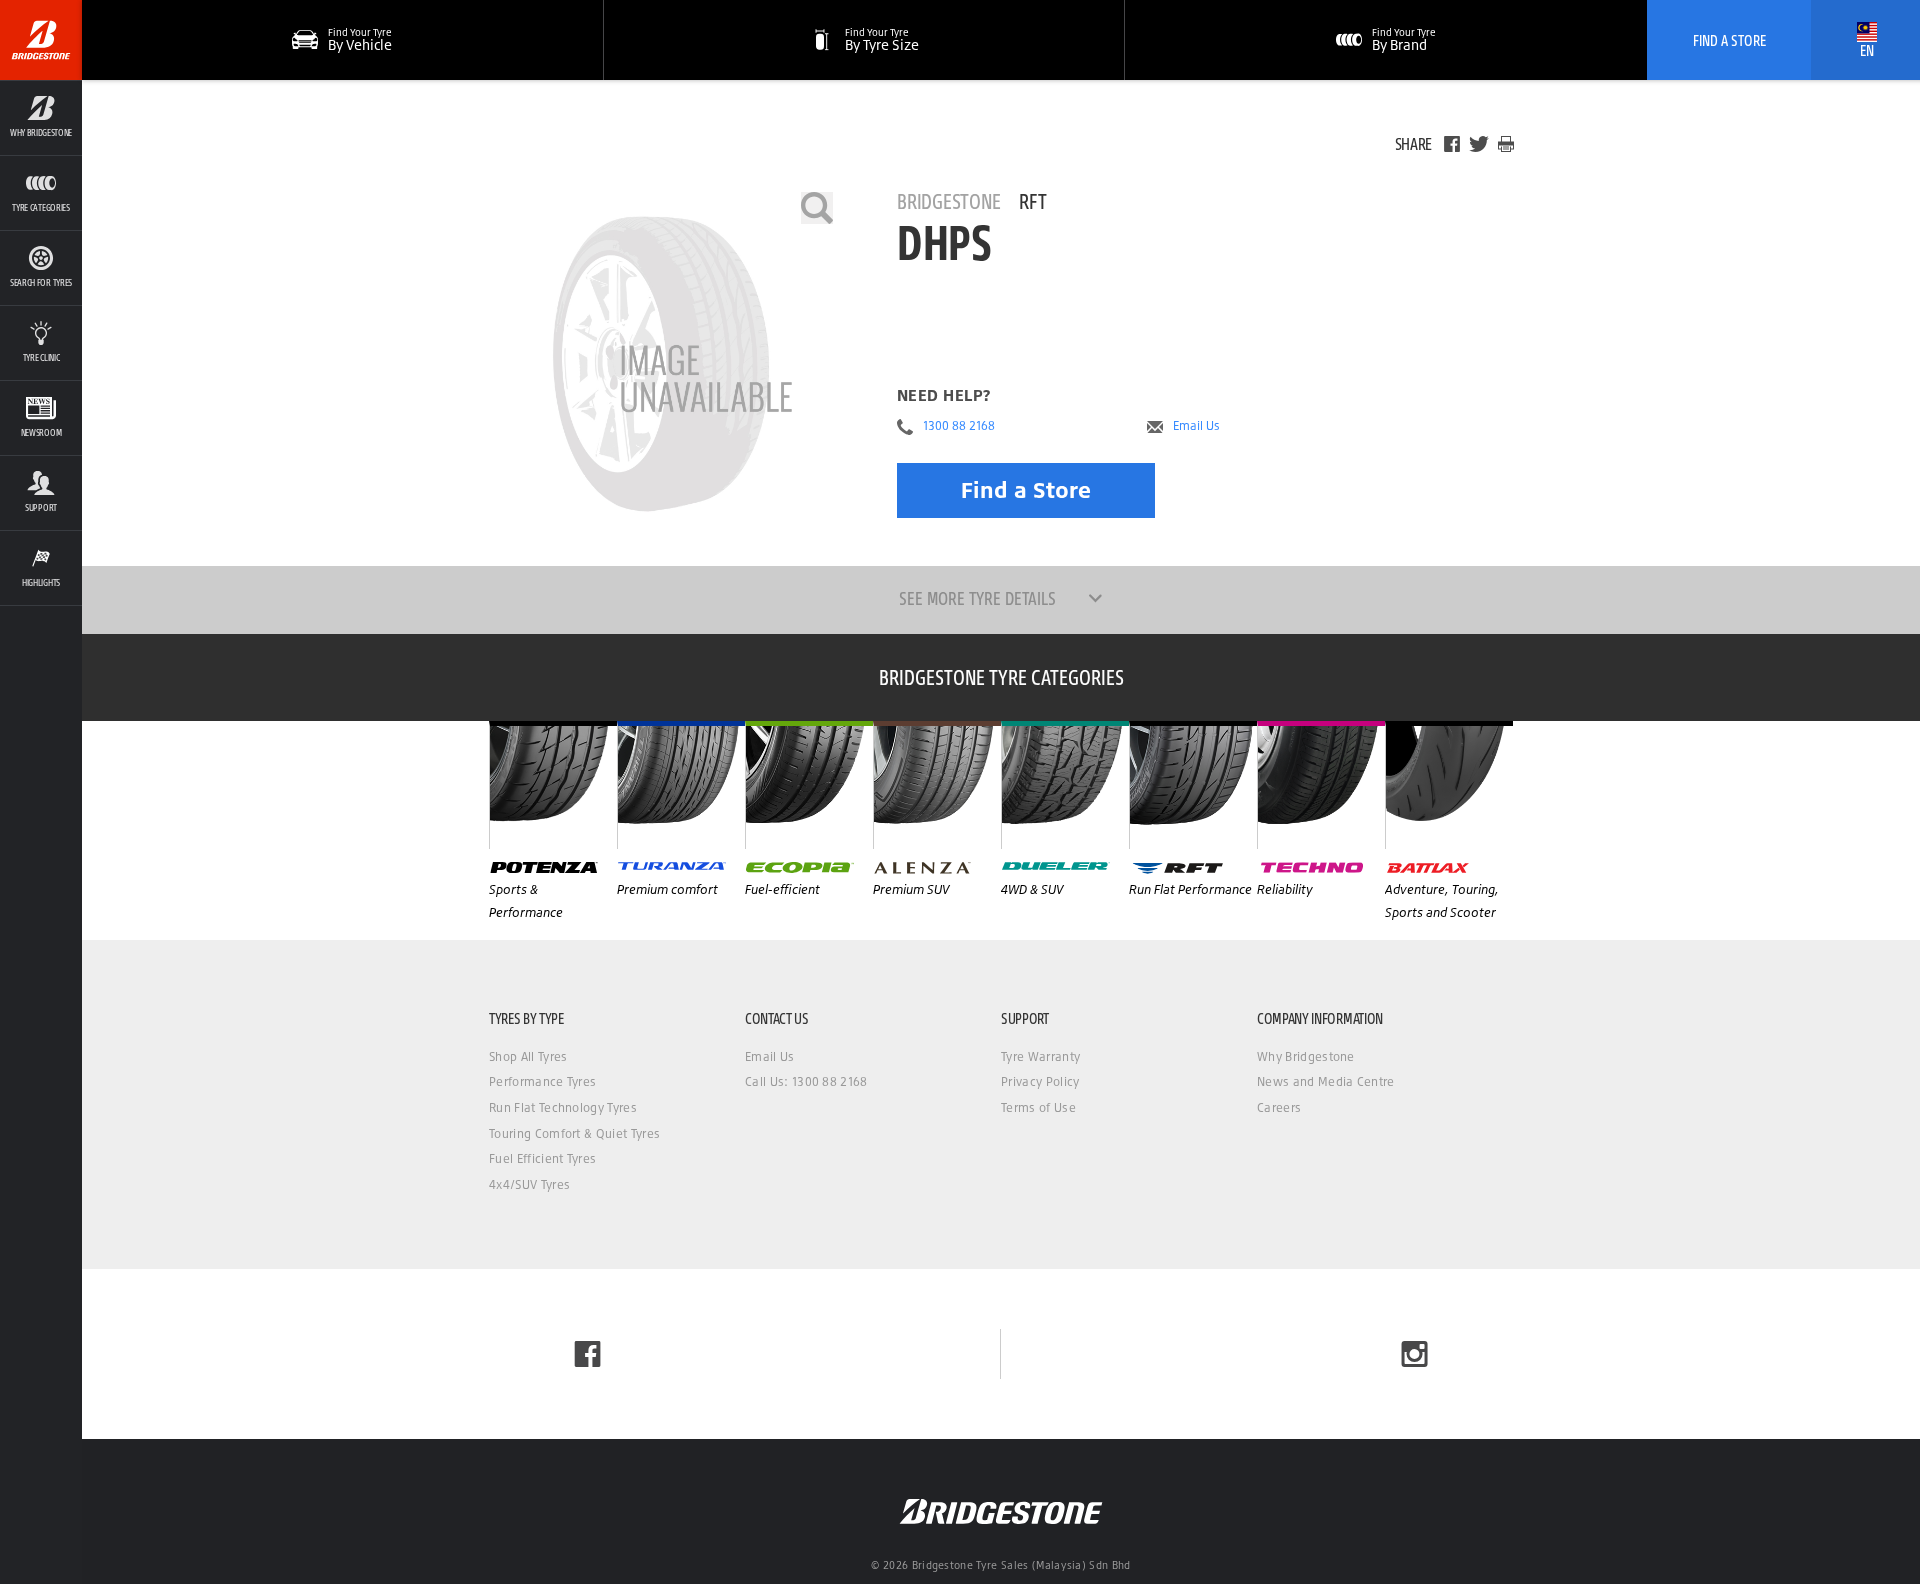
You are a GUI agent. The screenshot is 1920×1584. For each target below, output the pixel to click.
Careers (1279, 1107)
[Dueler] (1065, 785)
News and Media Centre (1326, 1081)
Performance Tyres (542, 1081)
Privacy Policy (1040, 1081)
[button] (41, 117)
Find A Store (1729, 40)
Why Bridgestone (1306, 1056)
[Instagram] (1414, 1354)
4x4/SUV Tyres (529, 1184)
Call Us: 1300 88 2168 (806, 1081)
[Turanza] (681, 785)
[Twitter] (1479, 144)
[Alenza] (937, 785)
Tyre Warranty (1040, 1056)
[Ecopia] (809, 785)
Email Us (1196, 426)
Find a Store (1026, 489)
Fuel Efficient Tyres (542, 1158)
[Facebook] (1452, 144)
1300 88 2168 (959, 426)
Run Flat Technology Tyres (563, 1107)
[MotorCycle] (1449, 785)
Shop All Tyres (528, 1056)
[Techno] (1321, 785)
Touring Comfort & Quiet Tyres (574, 1133)
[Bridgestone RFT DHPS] (661, 364)
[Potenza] (553, 785)
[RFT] (1193, 785)
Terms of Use (1038, 1107)
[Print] (1506, 144)
